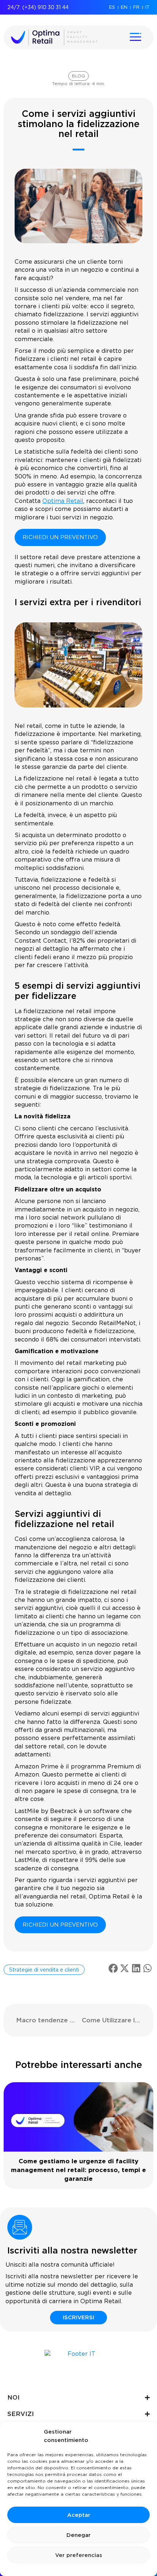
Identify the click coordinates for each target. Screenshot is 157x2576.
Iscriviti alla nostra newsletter (72, 2250)
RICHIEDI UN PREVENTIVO (60, 537)
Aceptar (79, 2515)
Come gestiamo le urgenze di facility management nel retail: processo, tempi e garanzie (78, 2170)
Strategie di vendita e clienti (44, 1970)
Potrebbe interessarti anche (79, 2065)
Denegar (78, 2535)
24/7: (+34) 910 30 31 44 (38, 7)
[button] (113, 1968)
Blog (78, 76)
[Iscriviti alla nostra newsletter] (20, 2227)
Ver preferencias (79, 2555)
